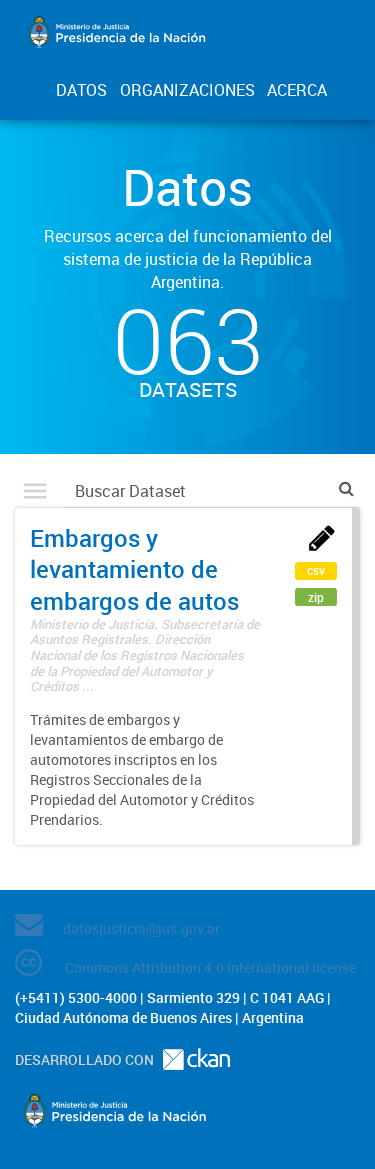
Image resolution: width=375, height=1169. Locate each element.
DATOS (81, 90)
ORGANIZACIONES (187, 90)
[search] (346, 488)
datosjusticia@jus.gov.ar (141, 928)
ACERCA (297, 90)
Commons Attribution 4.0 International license (210, 967)
